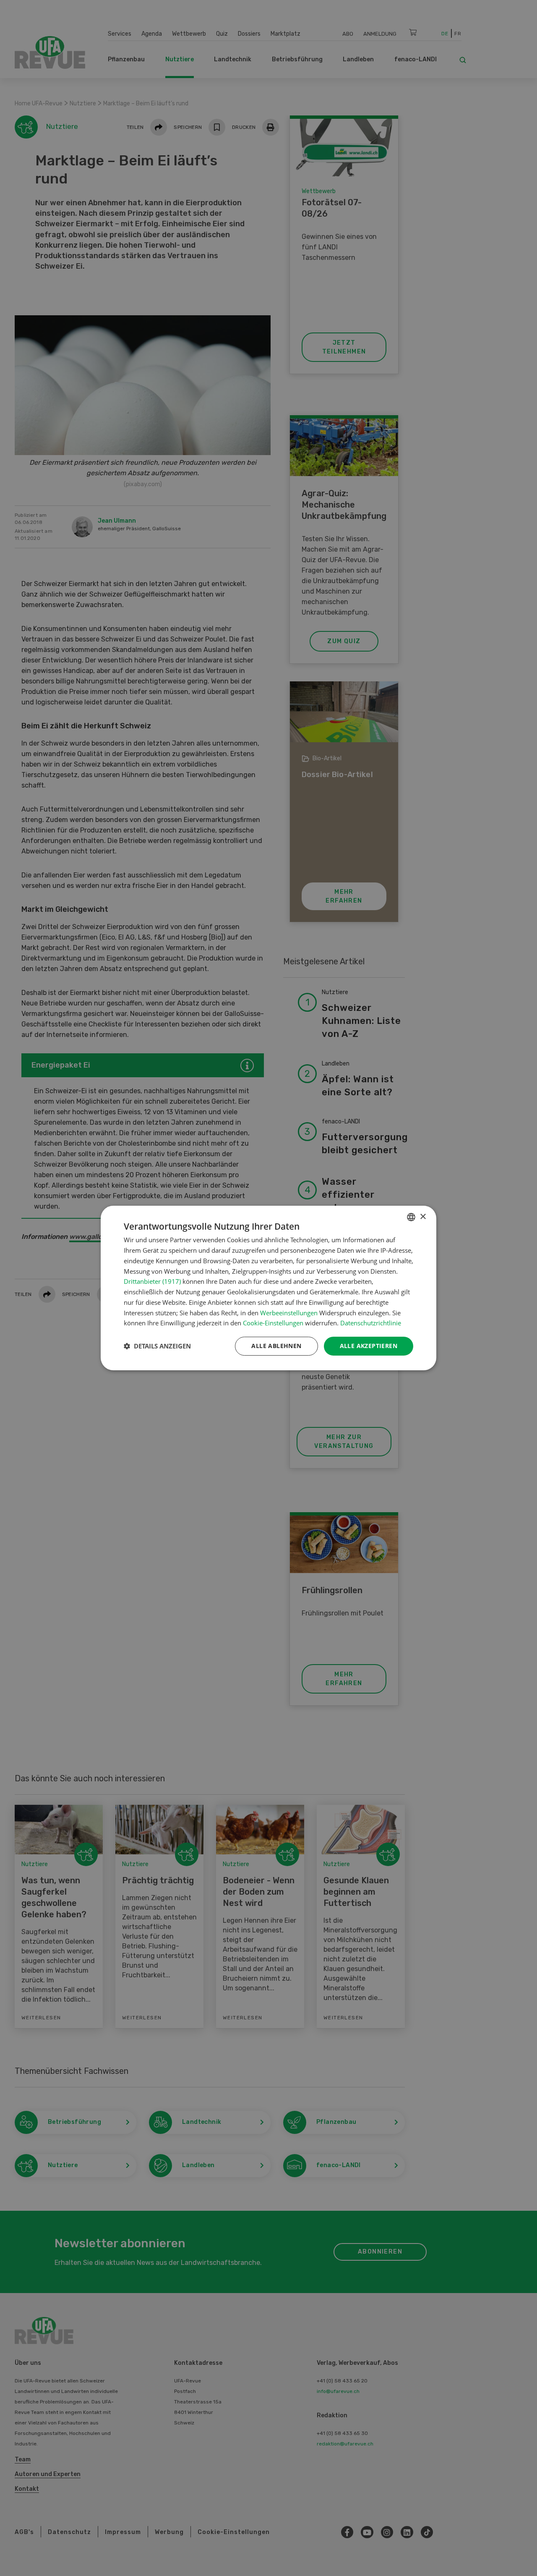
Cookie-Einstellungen (273, 1323)
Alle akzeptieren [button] (369, 1346)
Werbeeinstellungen (289, 1313)
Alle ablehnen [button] (276, 1346)
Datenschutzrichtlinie (371, 1323)
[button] (157, 1346)
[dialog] (268, 1288)
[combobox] (411, 1217)
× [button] (423, 1217)
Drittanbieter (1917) (152, 1281)
